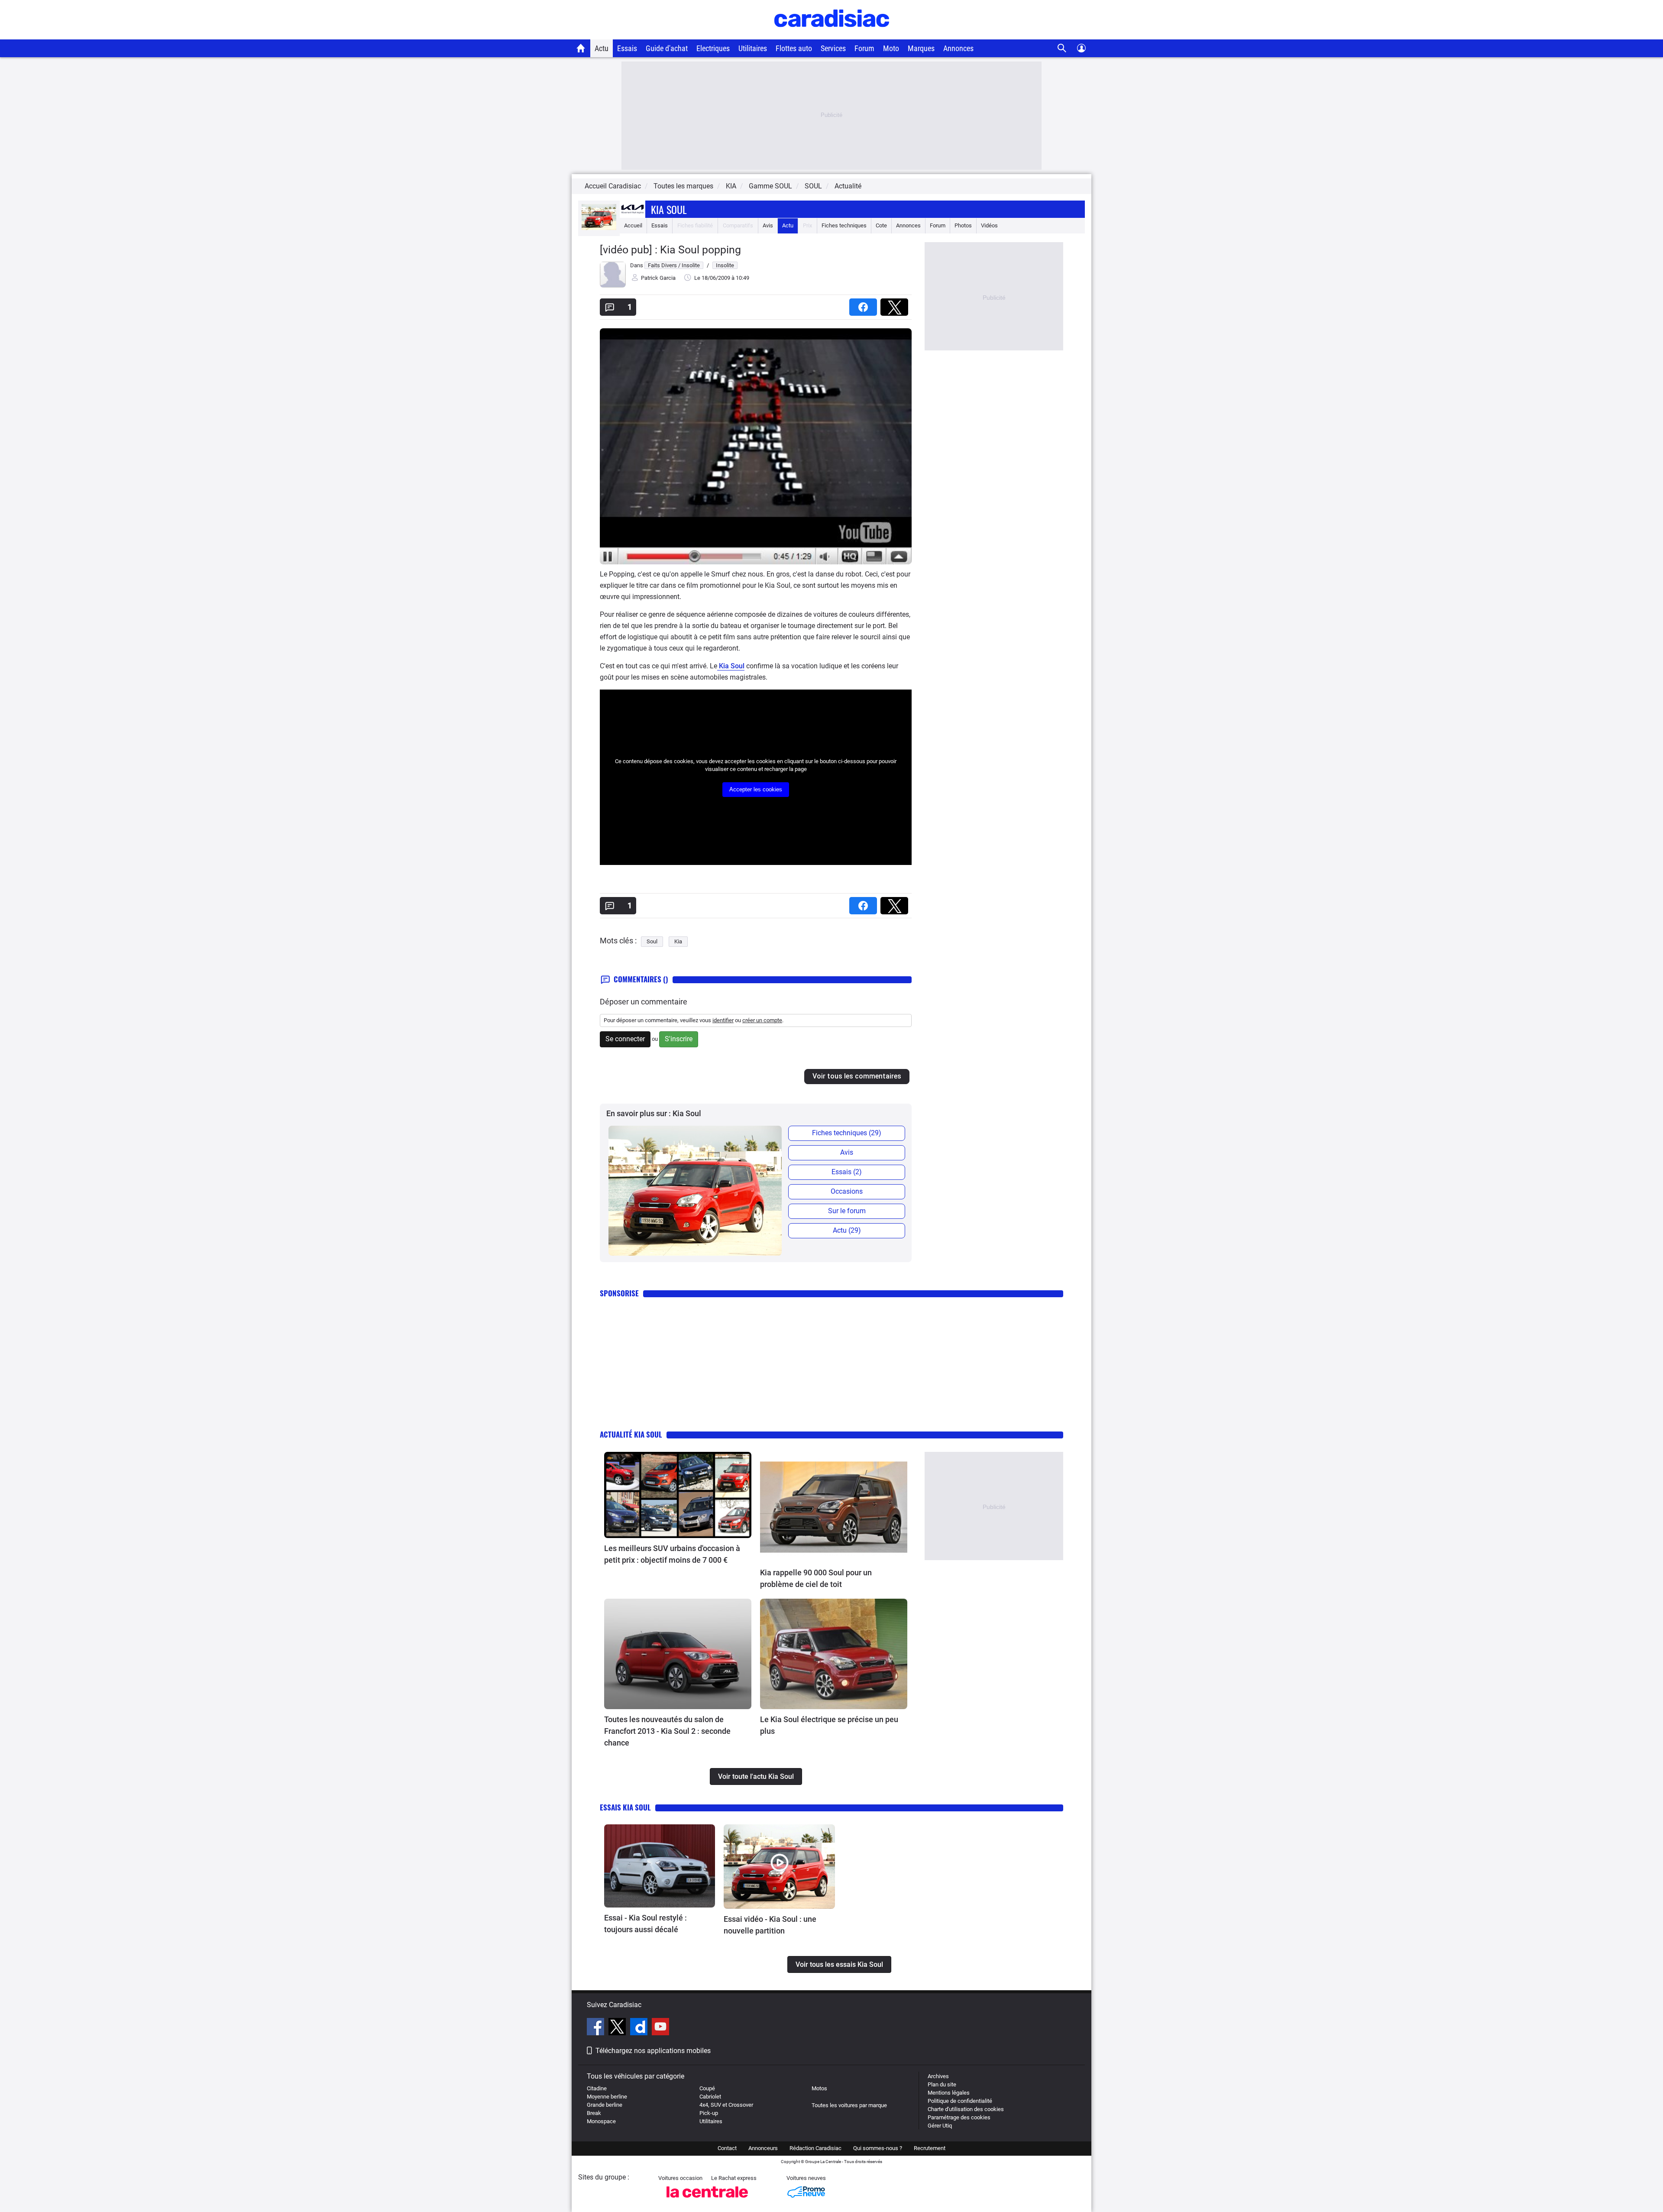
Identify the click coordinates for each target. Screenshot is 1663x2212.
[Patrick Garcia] (613, 286)
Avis (768, 225)
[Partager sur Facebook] (865, 304)
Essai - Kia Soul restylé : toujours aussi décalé (645, 1924)
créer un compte (762, 1020)
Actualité (848, 186)
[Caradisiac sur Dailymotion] (640, 2028)
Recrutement (930, 2148)
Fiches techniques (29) (847, 1133)
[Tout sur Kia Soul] (599, 228)
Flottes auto (794, 48)
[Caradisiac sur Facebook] (597, 2028)
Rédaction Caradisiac (815, 2148)
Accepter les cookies (756, 789)
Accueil (633, 225)
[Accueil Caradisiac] (581, 48)
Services (833, 48)
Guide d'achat (667, 48)
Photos (963, 225)
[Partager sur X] (896, 304)
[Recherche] (1062, 48)
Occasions (847, 1191)
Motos (819, 2088)
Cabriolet (710, 2097)
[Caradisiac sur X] (618, 2028)
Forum (864, 48)
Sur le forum (847, 1211)
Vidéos (989, 225)
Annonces (958, 48)
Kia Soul (669, 209)
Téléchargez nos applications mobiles (653, 2051)
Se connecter (625, 1039)
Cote (881, 225)
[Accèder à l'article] (678, 1495)
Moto (891, 48)
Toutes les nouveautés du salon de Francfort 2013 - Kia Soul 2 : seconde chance (667, 1731)
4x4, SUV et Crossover (726, 2105)
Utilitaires (753, 48)
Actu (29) (847, 1230)
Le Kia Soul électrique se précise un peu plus (829, 1725)
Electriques (713, 48)
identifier (723, 1020)
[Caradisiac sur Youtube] (660, 2028)
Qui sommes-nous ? (878, 2148)
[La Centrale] (707, 2200)
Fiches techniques (844, 225)
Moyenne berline (607, 2097)
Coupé (707, 2088)
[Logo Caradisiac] (832, 35)
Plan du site (942, 2084)
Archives (938, 2076)
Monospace (601, 2121)
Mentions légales (949, 2093)
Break (594, 2113)
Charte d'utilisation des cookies (966, 2109)
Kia (678, 941)
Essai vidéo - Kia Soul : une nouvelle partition (770, 1925)
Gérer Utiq (940, 2126)
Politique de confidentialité (960, 2101)
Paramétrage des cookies (959, 2117)
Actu (602, 48)
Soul (652, 941)
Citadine (597, 2088)
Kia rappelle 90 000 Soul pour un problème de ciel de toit (816, 1578)
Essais (627, 48)
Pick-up (709, 2113)
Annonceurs (763, 2148)
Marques (921, 48)
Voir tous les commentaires (857, 1076)
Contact (727, 2148)
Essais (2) (847, 1172)
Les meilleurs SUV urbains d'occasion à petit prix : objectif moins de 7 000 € (672, 1554)
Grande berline (605, 2105)
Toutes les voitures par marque (849, 2105)
